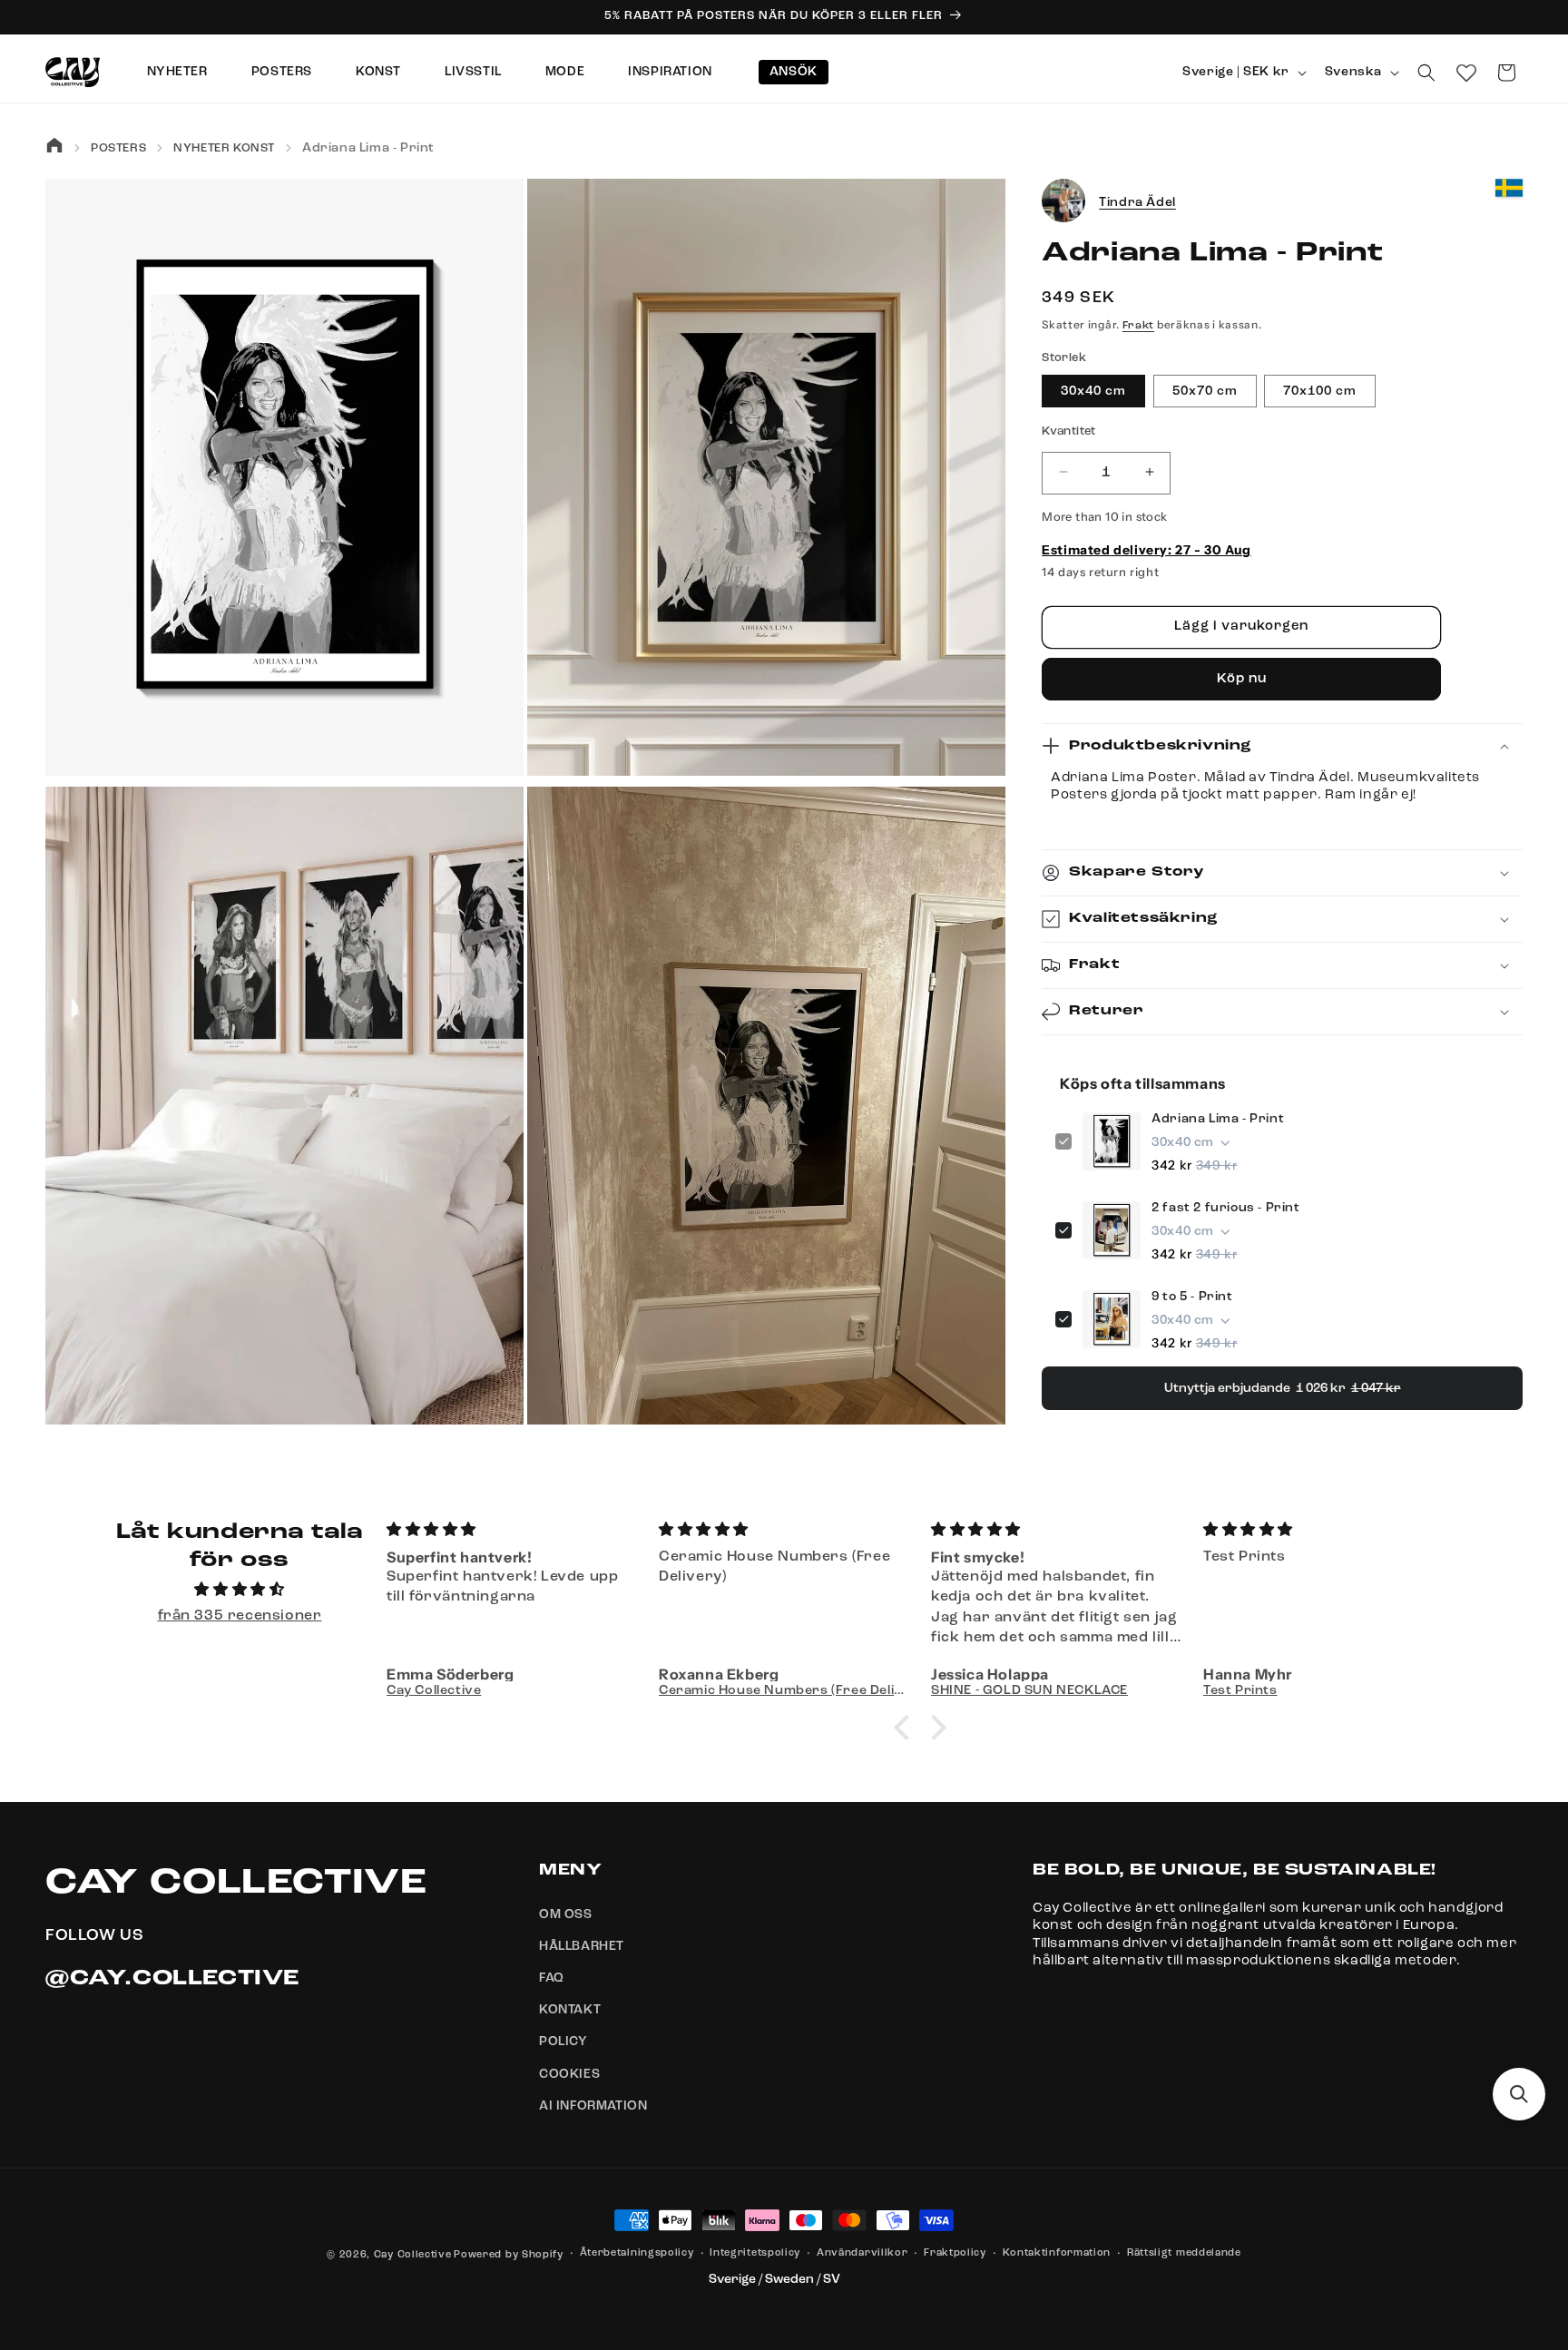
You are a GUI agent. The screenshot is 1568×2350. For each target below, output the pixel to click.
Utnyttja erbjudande (1283, 1388)
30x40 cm (1093, 390)
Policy (563, 2042)
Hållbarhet (582, 1946)
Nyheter (177, 72)
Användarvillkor (862, 2253)
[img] (240, 1590)
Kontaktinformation (1057, 2253)
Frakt (1139, 326)
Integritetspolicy (755, 2253)
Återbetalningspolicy (637, 2253)
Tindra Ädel (1137, 201)
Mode (565, 72)
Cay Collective (413, 2255)
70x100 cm (1320, 390)
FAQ (552, 1978)
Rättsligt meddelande (1184, 2253)
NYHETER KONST (224, 148)
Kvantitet (1069, 431)
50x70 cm (1205, 390)
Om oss (566, 1914)
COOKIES (569, 2074)
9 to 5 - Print (1192, 1297)
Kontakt (570, 2010)
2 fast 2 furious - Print (1225, 1208)
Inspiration (670, 72)
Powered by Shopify (509, 2255)
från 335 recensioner (240, 1616)
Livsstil (473, 72)
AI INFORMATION (593, 2106)
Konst (378, 72)
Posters (282, 72)
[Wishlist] (1466, 73)
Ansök (794, 72)
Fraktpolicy (955, 2253)
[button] (1426, 73)
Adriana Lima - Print (1218, 1119)
